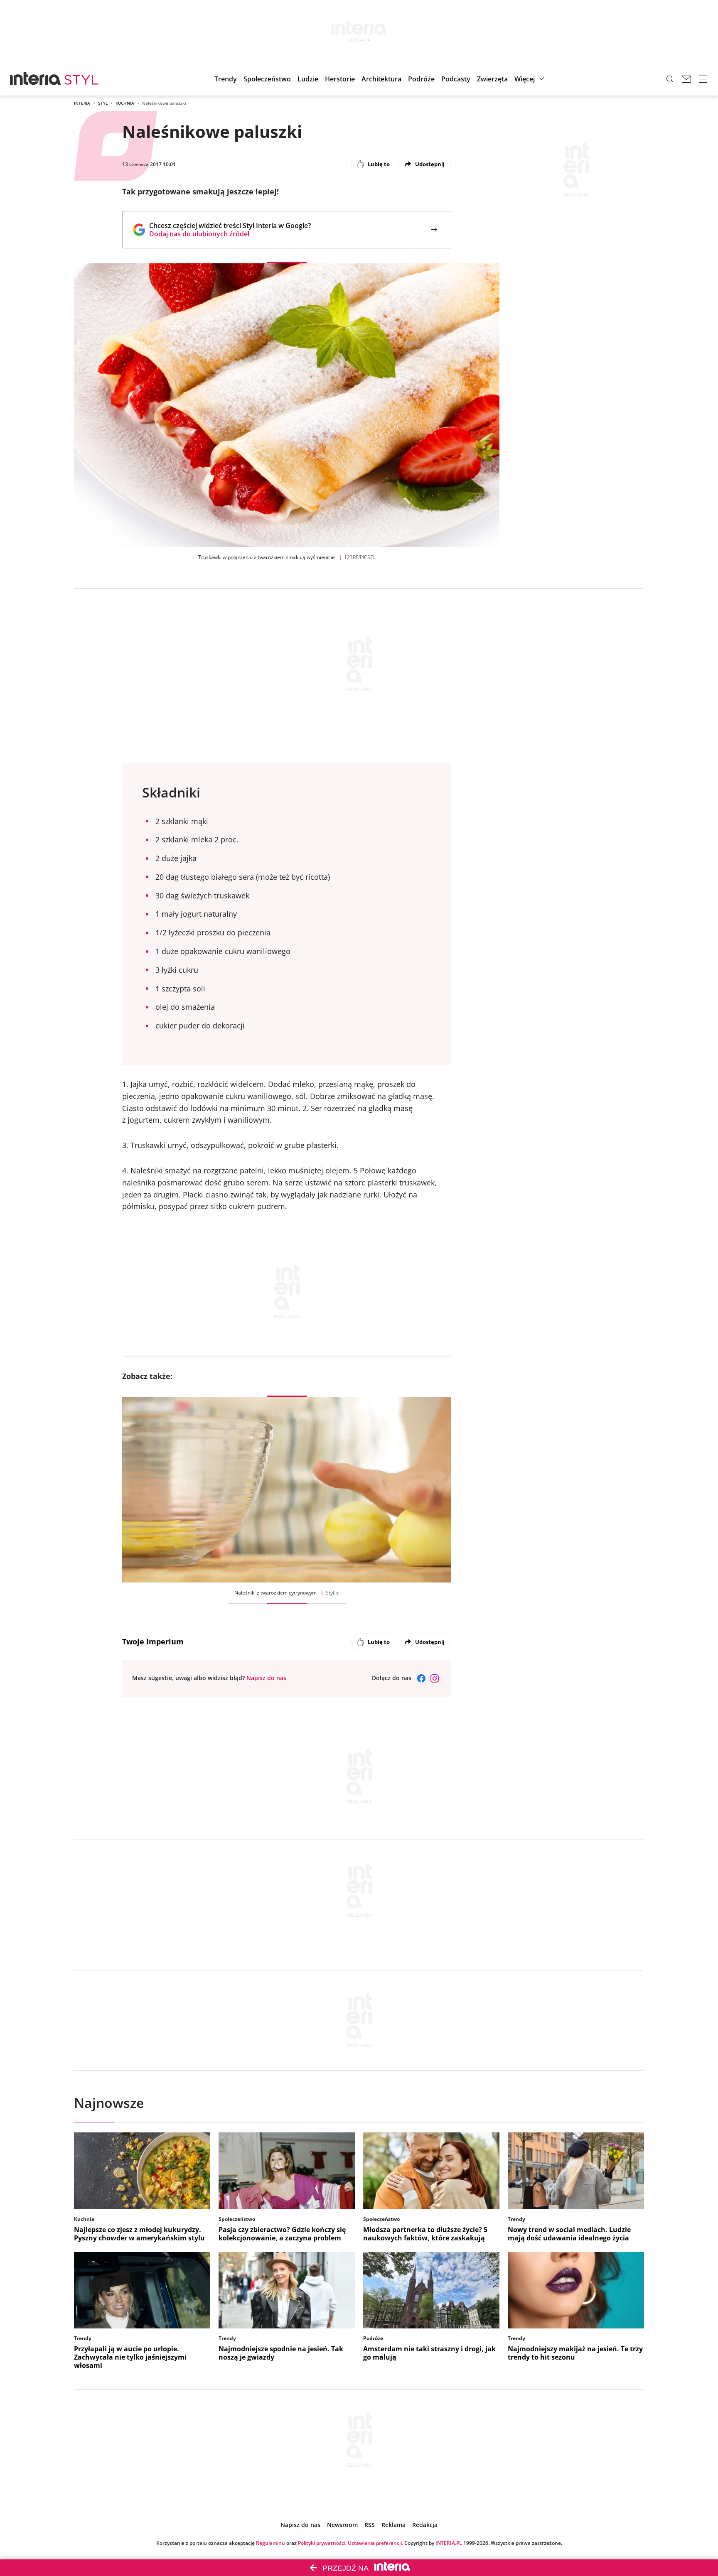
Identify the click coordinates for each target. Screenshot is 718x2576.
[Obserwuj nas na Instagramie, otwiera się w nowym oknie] (435, 1678)
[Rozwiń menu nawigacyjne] (703, 79)
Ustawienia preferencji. (375, 2543)
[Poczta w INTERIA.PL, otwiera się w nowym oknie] (686, 79)
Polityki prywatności (322, 2543)
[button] (456, 79)
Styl (103, 103)
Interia (82, 103)
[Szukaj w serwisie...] (670, 79)
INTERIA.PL (449, 2543)
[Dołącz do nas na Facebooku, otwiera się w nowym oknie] (421, 1678)
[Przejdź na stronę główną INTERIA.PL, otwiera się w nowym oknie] (36, 79)
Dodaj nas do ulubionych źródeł (230, 234)
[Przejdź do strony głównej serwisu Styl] (82, 79)
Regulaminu (270, 2543)
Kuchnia (125, 103)
